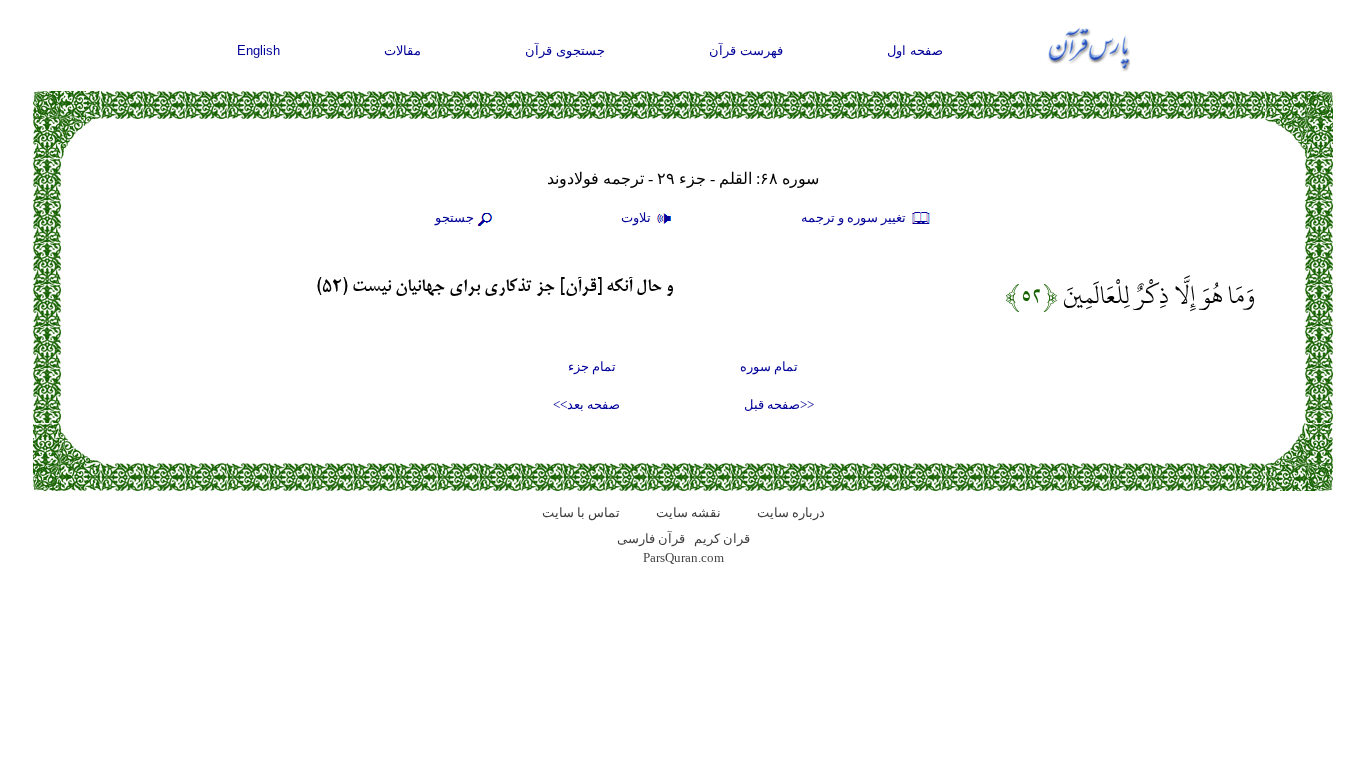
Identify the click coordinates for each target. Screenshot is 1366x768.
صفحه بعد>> (586, 404)
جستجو (454, 217)
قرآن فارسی (651, 538)
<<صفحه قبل (779, 404)
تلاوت (637, 217)
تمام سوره (769, 366)
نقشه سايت (688, 512)
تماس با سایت (581, 512)
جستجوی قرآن (565, 50)
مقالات (402, 50)
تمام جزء (592, 366)
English (258, 50)
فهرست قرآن (746, 50)
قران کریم (722, 538)
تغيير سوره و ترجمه (855, 217)
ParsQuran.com (683, 557)
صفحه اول (915, 50)
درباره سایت (791, 512)
